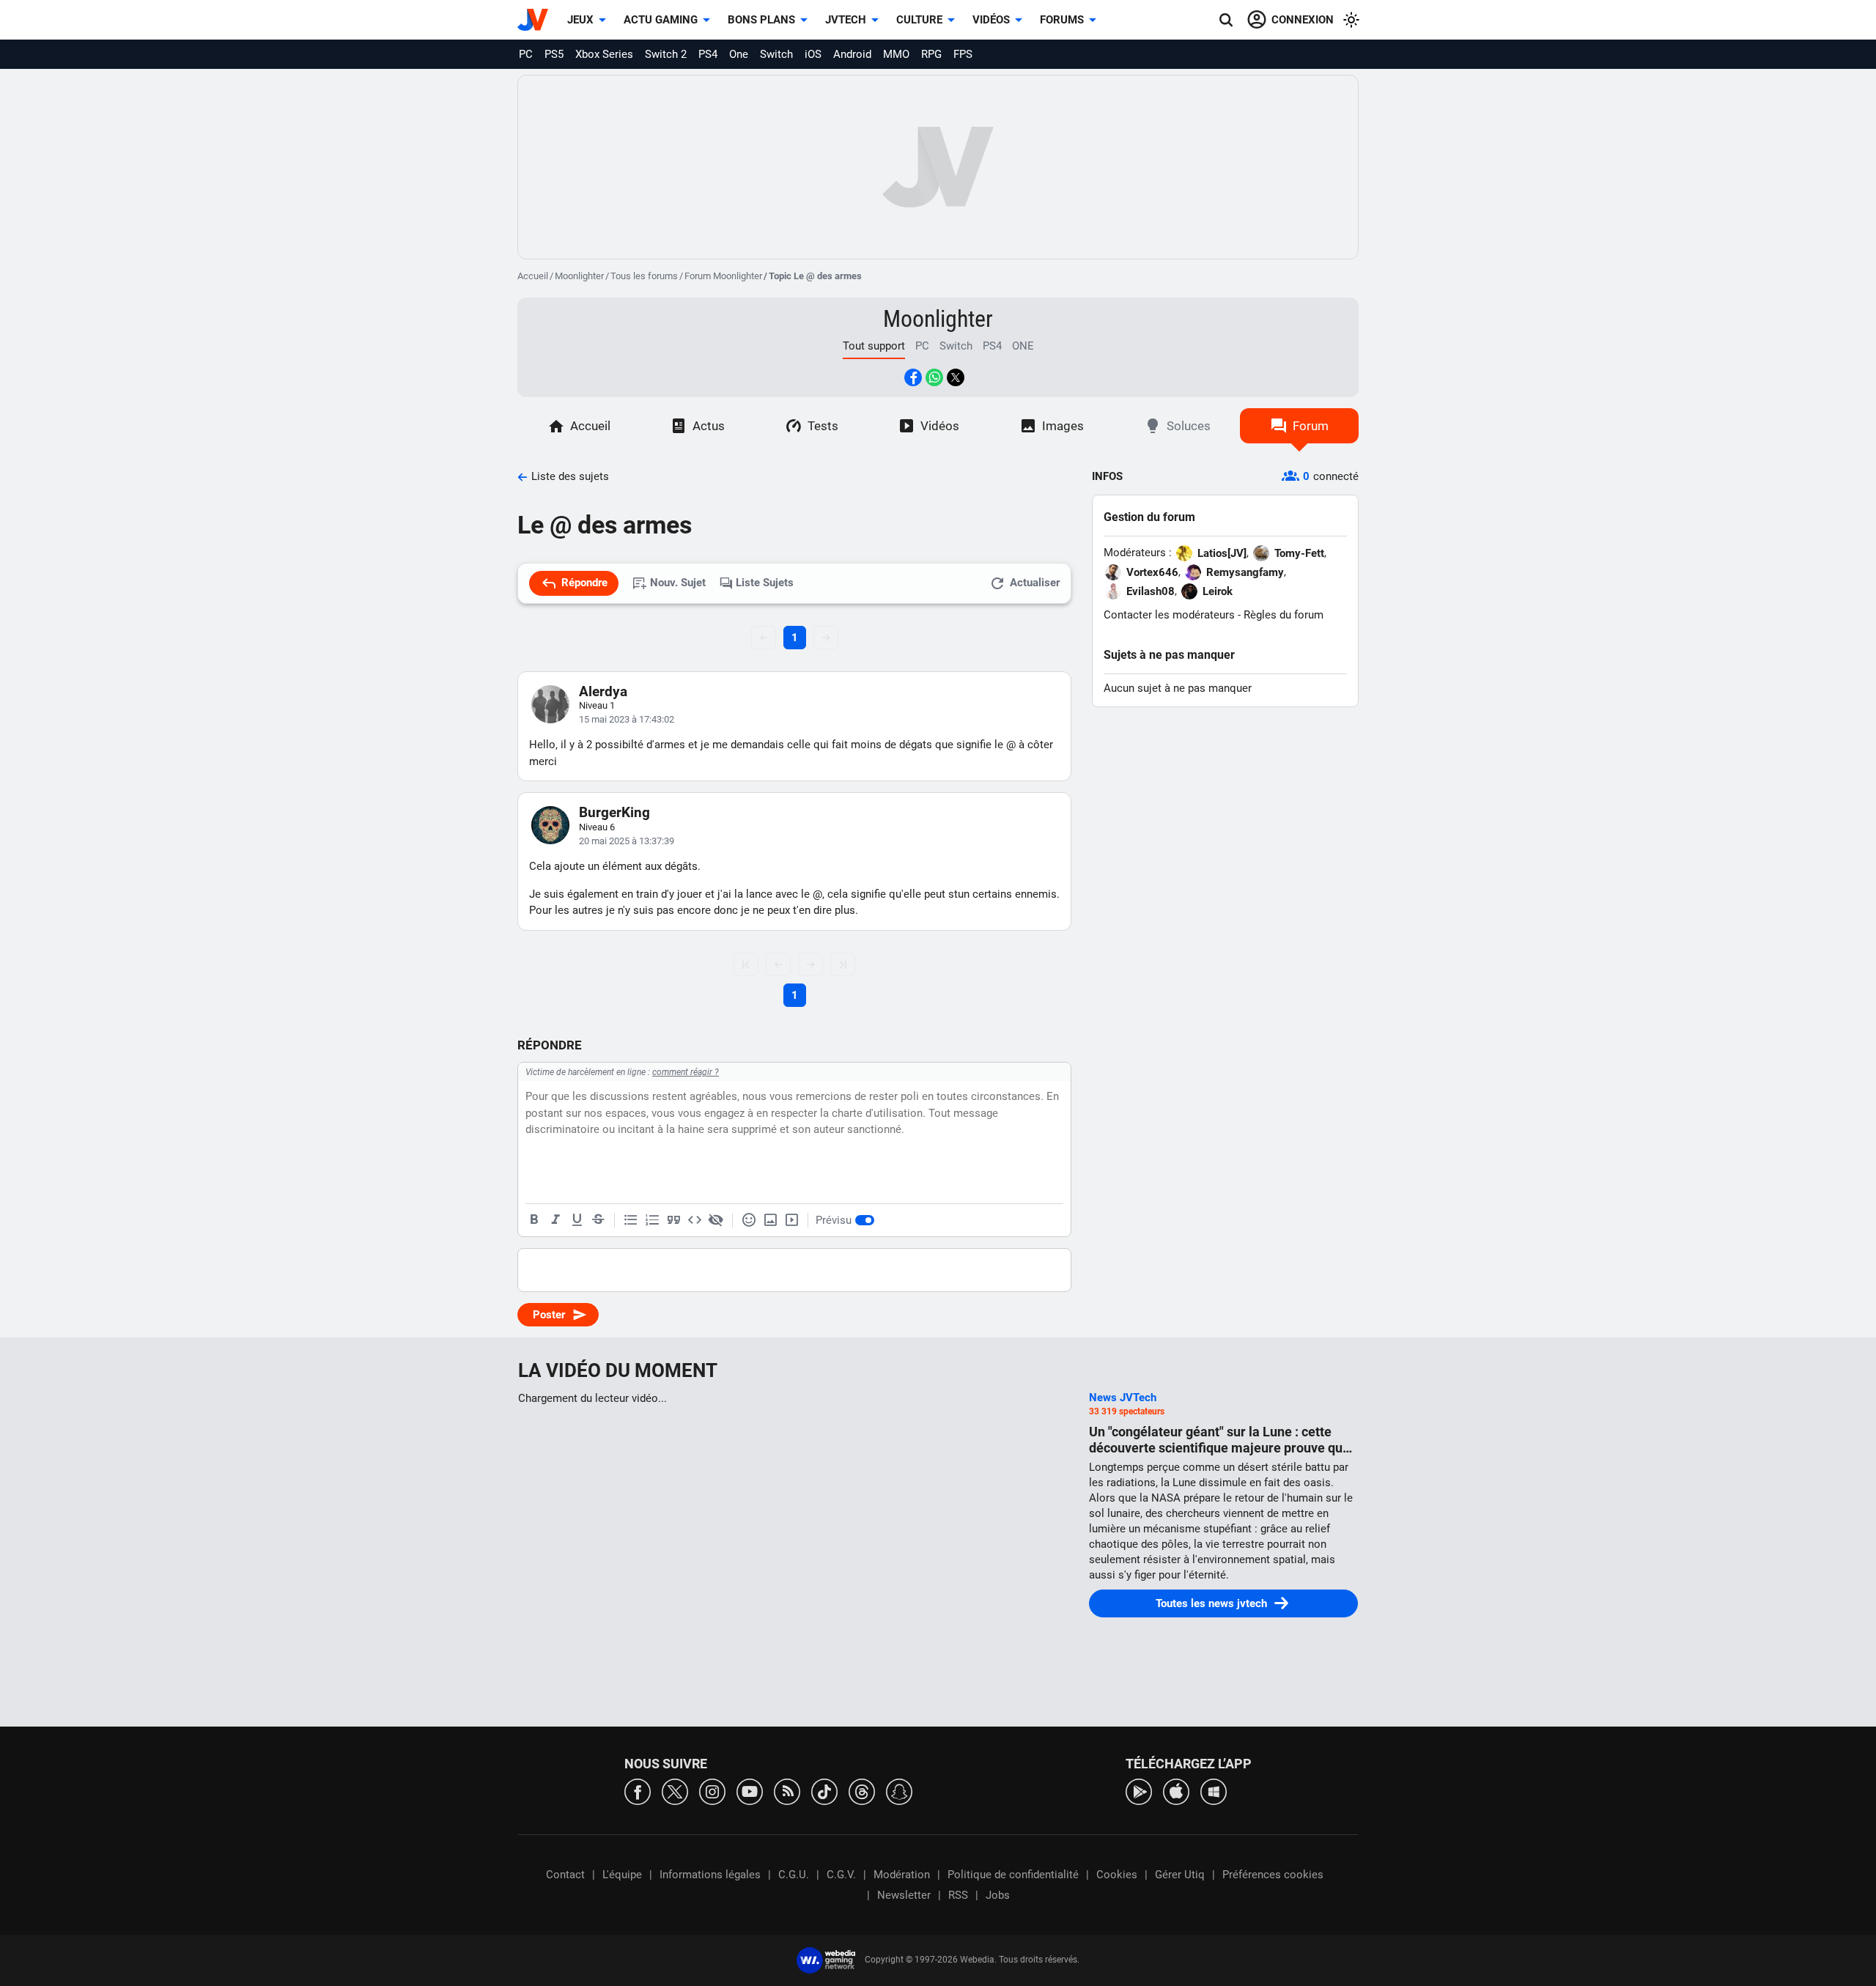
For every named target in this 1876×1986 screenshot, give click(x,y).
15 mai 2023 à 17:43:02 (627, 719)
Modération (902, 1875)
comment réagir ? (686, 1072)
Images (1063, 426)
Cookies (1117, 1875)
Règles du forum (1284, 615)
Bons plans (761, 20)
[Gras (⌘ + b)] (534, 1220)
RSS (958, 1895)
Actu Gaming (661, 20)
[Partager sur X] (956, 377)
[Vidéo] (791, 1220)
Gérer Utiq (1180, 1875)
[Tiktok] (824, 1791)
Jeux (580, 20)
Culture (919, 20)
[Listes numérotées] (652, 1220)
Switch (776, 54)
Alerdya (603, 691)
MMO (896, 54)
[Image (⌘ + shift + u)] (770, 1220)
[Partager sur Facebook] (913, 377)
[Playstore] (1139, 1791)
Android (852, 54)
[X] (675, 1791)
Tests (823, 426)
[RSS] (787, 1791)
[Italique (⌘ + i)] (555, 1220)
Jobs (998, 1895)
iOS (813, 54)
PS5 (554, 54)
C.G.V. (841, 1875)
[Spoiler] (716, 1220)
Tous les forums (644, 276)
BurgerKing (614, 812)
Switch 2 (666, 54)
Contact (565, 1875)
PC (526, 54)
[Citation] (673, 1220)
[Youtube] (750, 1791)
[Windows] (1214, 1791)
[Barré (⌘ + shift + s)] (598, 1220)
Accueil (533, 276)
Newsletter (904, 1895)
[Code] (695, 1220)
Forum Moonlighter (723, 276)
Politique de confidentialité (1013, 1875)
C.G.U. (794, 1875)
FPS (963, 54)
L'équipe (622, 1875)
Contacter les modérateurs (1169, 615)
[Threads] (862, 1791)
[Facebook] (638, 1791)
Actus (709, 426)
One (739, 54)
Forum (1311, 426)
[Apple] (1176, 1791)
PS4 (708, 54)
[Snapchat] (899, 1791)
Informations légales (710, 1875)
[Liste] (631, 1220)
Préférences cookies (1273, 1875)
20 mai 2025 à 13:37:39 (627, 841)
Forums (1062, 20)
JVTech (846, 20)
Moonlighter (579, 276)
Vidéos (991, 20)
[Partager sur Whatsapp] (934, 377)
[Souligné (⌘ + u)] (577, 1220)
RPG (931, 54)
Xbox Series (604, 54)
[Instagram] (712, 1791)
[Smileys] (749, 1220)
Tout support (874, 346)
